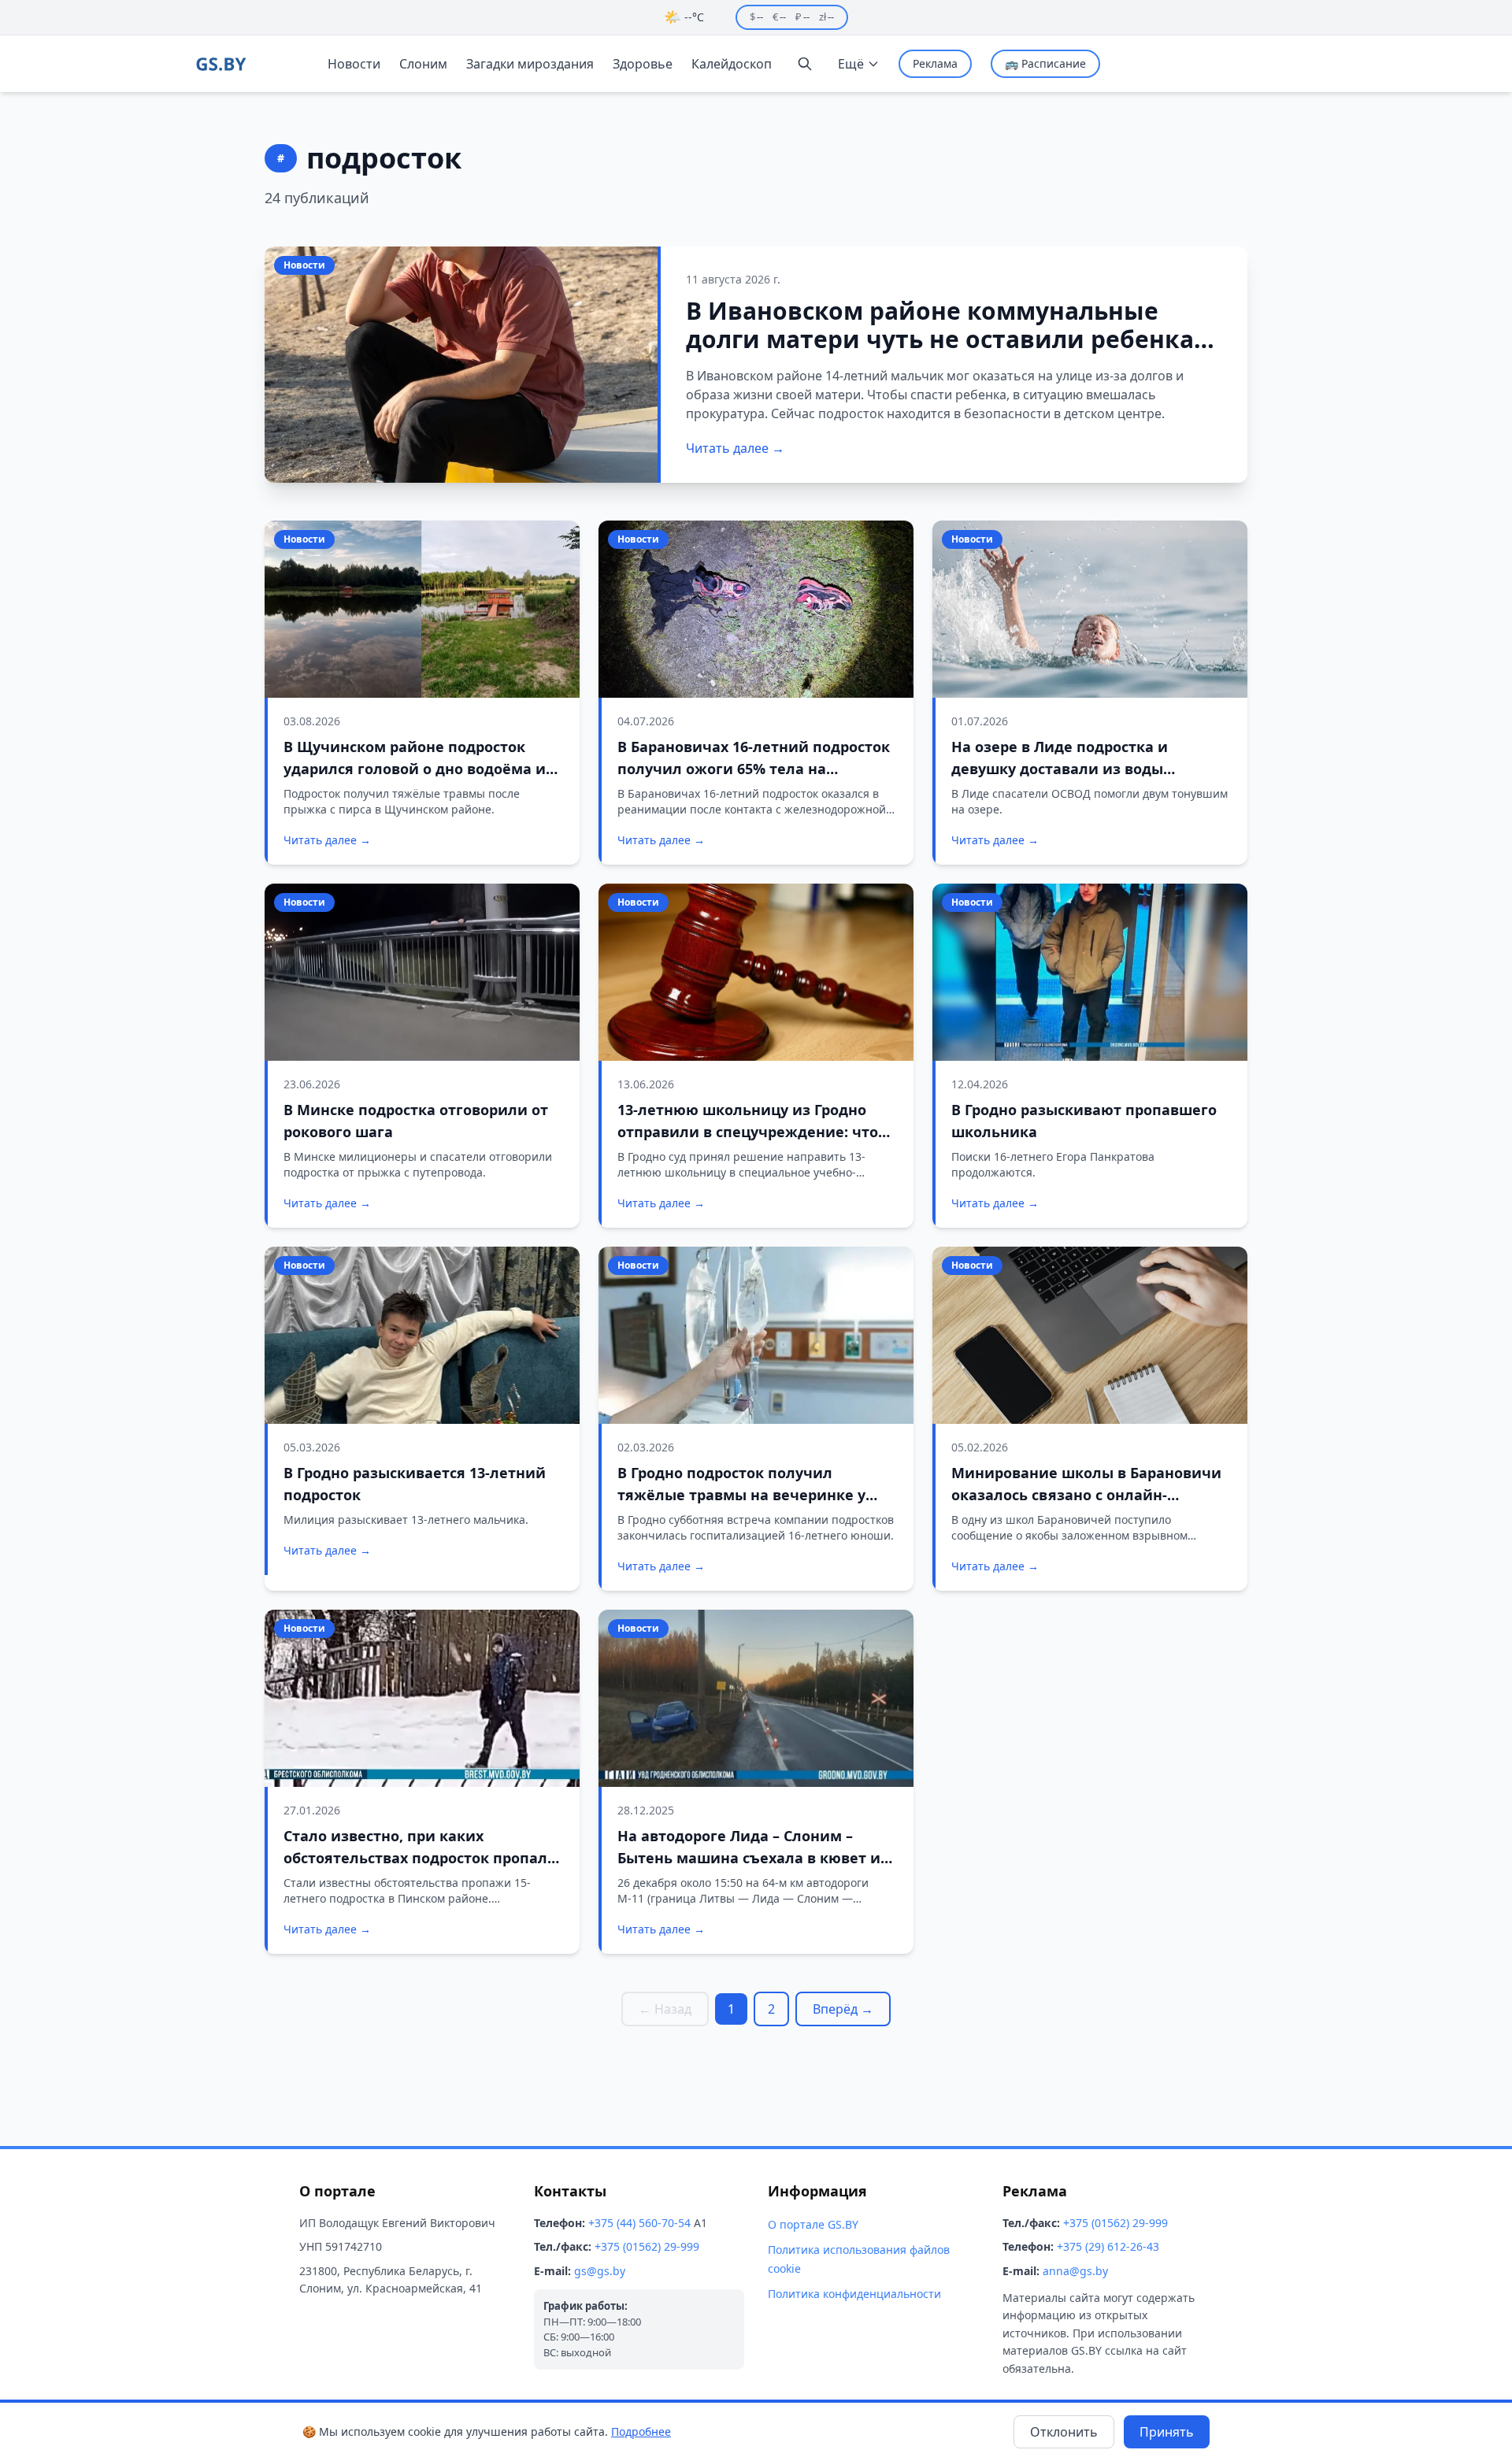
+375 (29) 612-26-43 (1108, 2246)
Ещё (851, 64)
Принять (1167, 2432)
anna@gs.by (1075, 2271)
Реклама (935, 63)
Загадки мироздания (530, 64)
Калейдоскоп (732, 64)
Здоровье (643, 64)
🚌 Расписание (1045, 63)
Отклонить (1064, 2432)
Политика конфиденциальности (854, 2294)
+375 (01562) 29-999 (647, 2246)
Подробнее (641, 2431)
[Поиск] (805, 64)
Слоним (423, 64)
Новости (354, 64)
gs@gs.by (600, 2271)
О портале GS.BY (813, 2224)
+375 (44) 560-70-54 (639, 2223)
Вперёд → (843, 2009)
